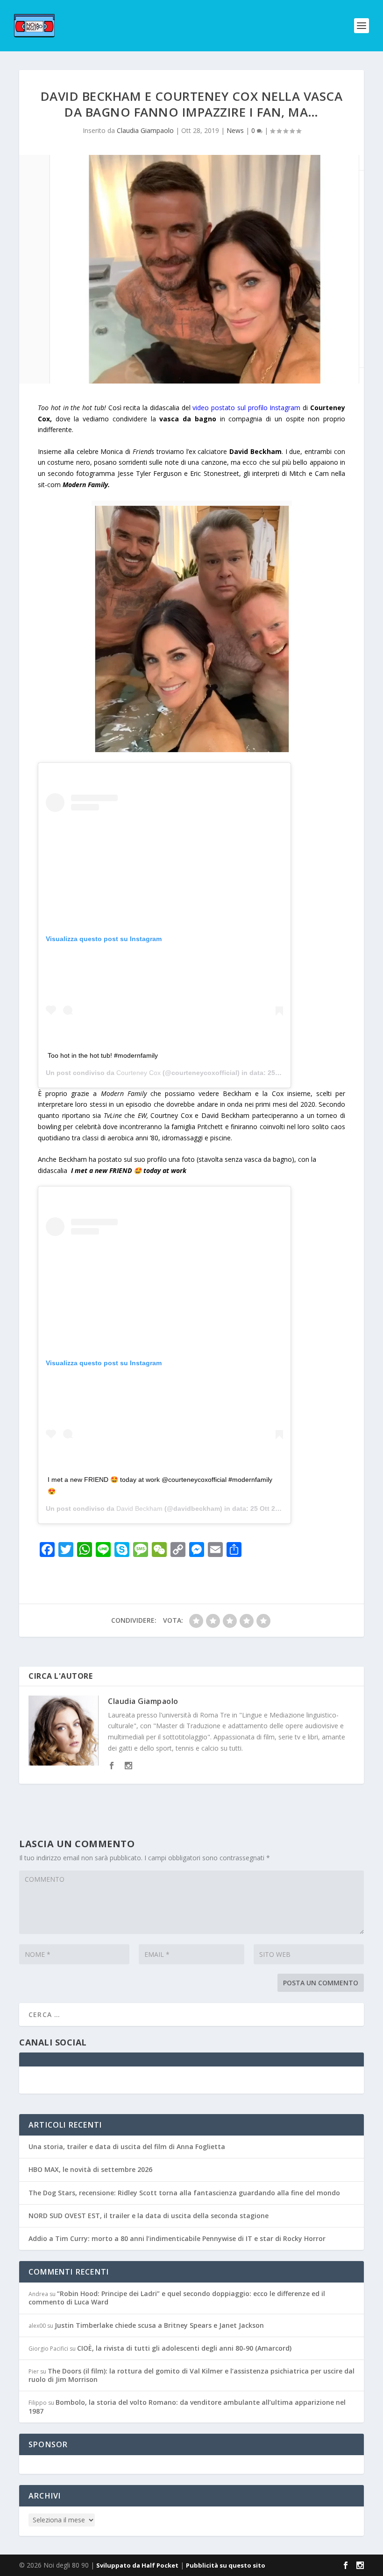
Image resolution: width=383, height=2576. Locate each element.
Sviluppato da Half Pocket (137, 2565)
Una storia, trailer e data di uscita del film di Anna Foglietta (127, 2147)
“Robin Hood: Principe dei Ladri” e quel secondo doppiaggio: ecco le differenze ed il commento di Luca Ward (177, 2298)
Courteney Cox (138, 1073)
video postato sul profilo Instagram (246, 408)
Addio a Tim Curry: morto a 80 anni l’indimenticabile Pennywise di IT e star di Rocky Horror (177, 2238)
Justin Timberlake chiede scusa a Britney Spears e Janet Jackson (159, 2325)
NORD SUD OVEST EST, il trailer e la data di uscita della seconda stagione (149, 2216)
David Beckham (139, 1508)
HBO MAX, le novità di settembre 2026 (90, 2169)
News (235, 130)
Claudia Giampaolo (145, 130)
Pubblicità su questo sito (226, 2565)
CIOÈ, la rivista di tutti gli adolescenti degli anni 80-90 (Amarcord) (184, 2348)
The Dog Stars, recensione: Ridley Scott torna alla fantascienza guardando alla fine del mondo (184, 2193)
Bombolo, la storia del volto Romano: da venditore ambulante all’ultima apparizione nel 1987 (187, 2406)
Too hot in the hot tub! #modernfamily (103, 1055)
